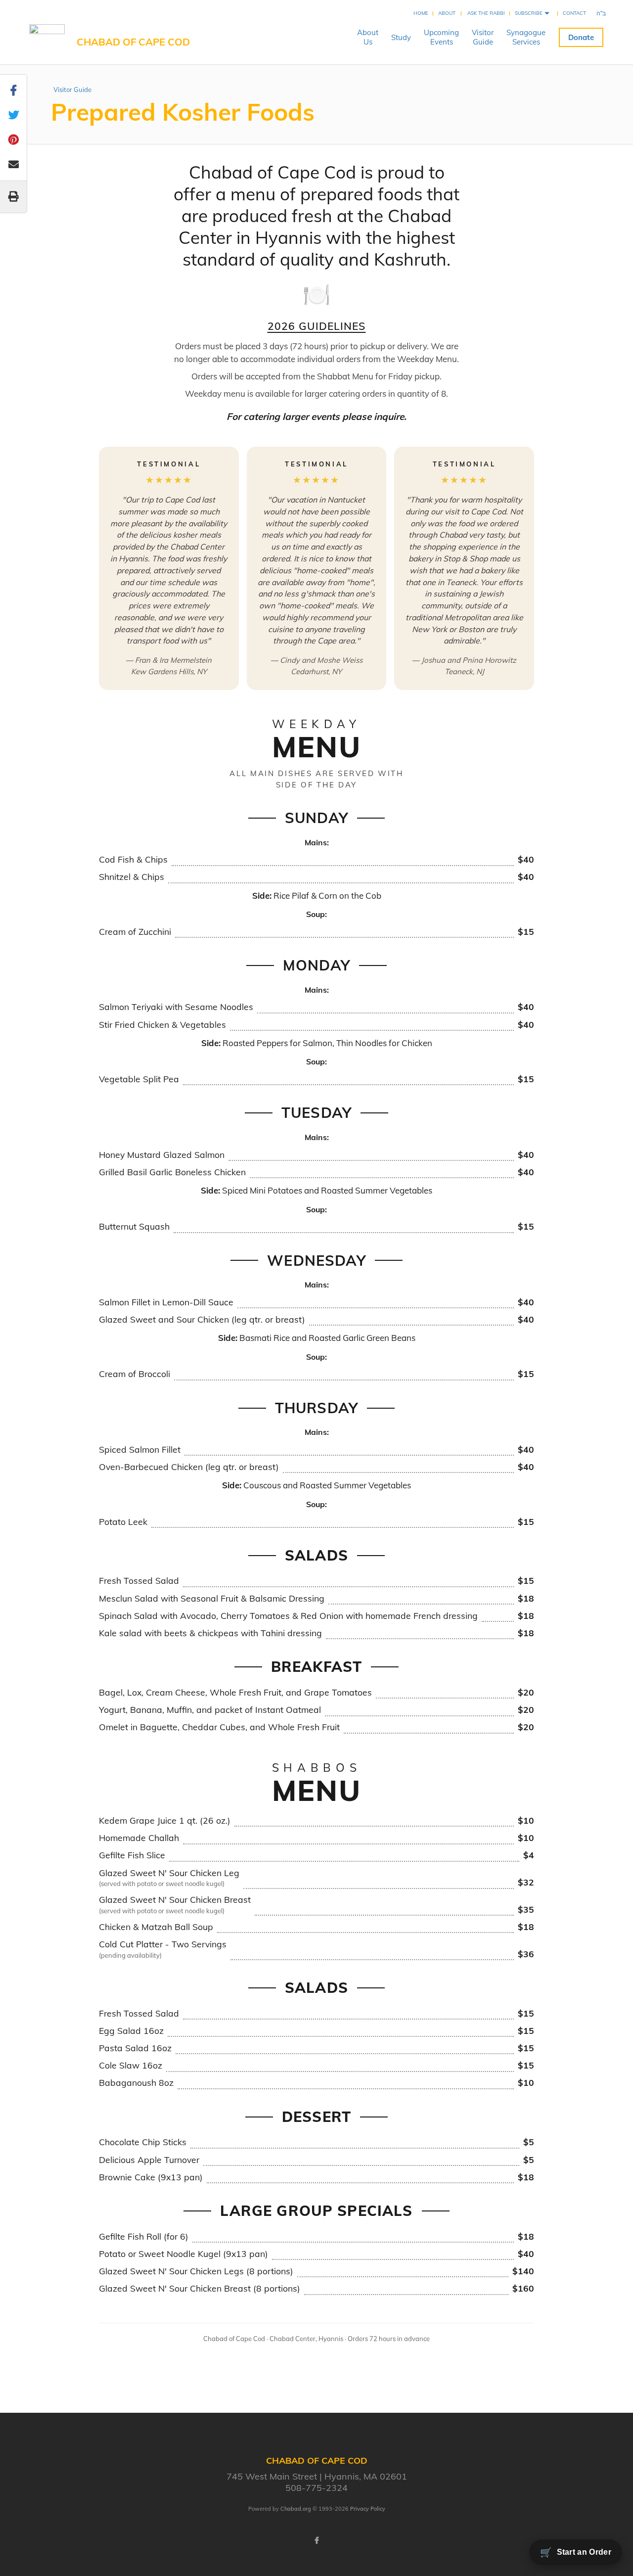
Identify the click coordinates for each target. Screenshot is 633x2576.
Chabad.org (296, 2509)
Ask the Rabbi (486, 13)
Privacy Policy (368, 2509)
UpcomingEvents (441, 37)
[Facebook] (316, 2540)
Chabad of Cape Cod (133, 42)
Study (401, 37)
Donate (581, 37)
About (447, 13)
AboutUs (368, 37)
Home (421, 13)
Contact (574, 13)
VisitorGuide (483, 37)
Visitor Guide (72, 90)
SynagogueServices (526, 37)
